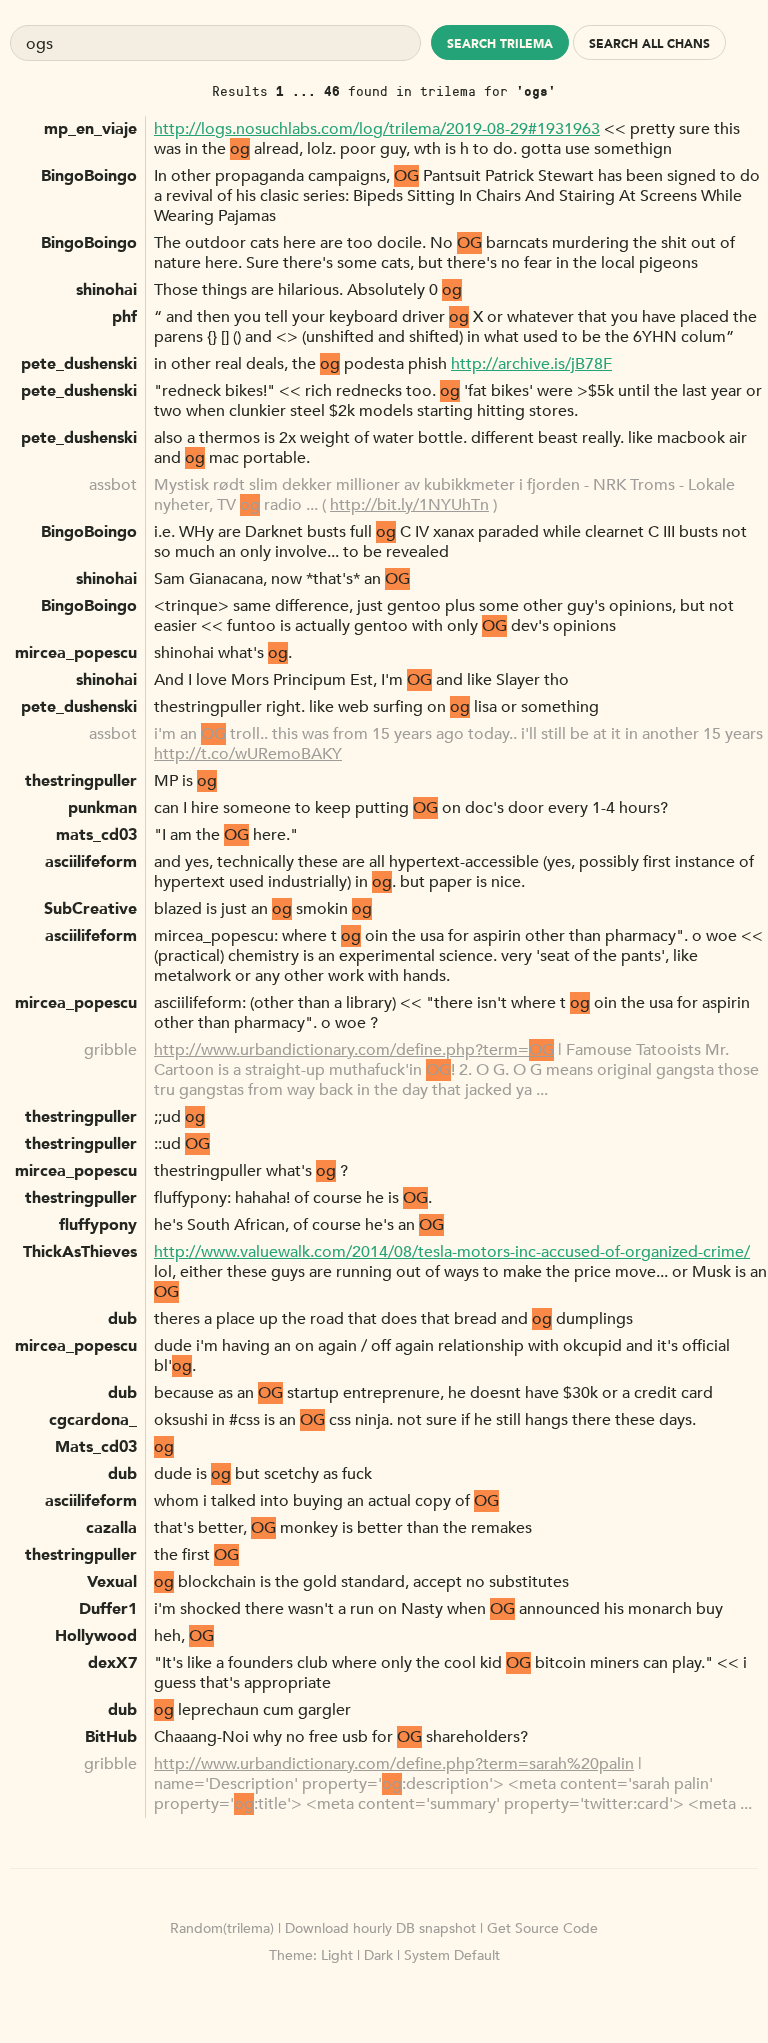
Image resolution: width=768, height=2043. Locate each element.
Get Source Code (542, 1928)
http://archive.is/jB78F (531, 364)
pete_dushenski (79, 364)
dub (122, 1319)
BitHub (111, 1737)
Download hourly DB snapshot (380, 1928)
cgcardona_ (93, 1420)
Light (337, 1955)
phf (124, 317)
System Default (452, 1955)
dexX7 (112, 1663)
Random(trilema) (222, 1928)
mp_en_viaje (90, 129)
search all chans (649, 44)
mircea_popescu (76, 653)
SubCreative (90, 909)
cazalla (111, 1528)
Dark (378, 1955)
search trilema (500, 44)
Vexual (112, 1582)
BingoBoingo (89, 176)
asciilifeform (91, 862)
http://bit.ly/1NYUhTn (409, 505)
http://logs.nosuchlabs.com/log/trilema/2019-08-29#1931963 (377, 129)
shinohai (106, 290)
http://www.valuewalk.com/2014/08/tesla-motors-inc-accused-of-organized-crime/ (452, 1252)
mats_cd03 (96, 835)
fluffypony (98, 1225)
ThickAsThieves (80, 1252)
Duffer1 (108, 1609)
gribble (110, 1050)
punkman (102, 808)
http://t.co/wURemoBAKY (248, 754)
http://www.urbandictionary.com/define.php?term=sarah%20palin (394, 1764)
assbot (113, 485)
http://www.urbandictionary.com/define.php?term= (354, 1050)
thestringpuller (81, 781)
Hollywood (96, 1636)
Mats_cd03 (96, 1447)
